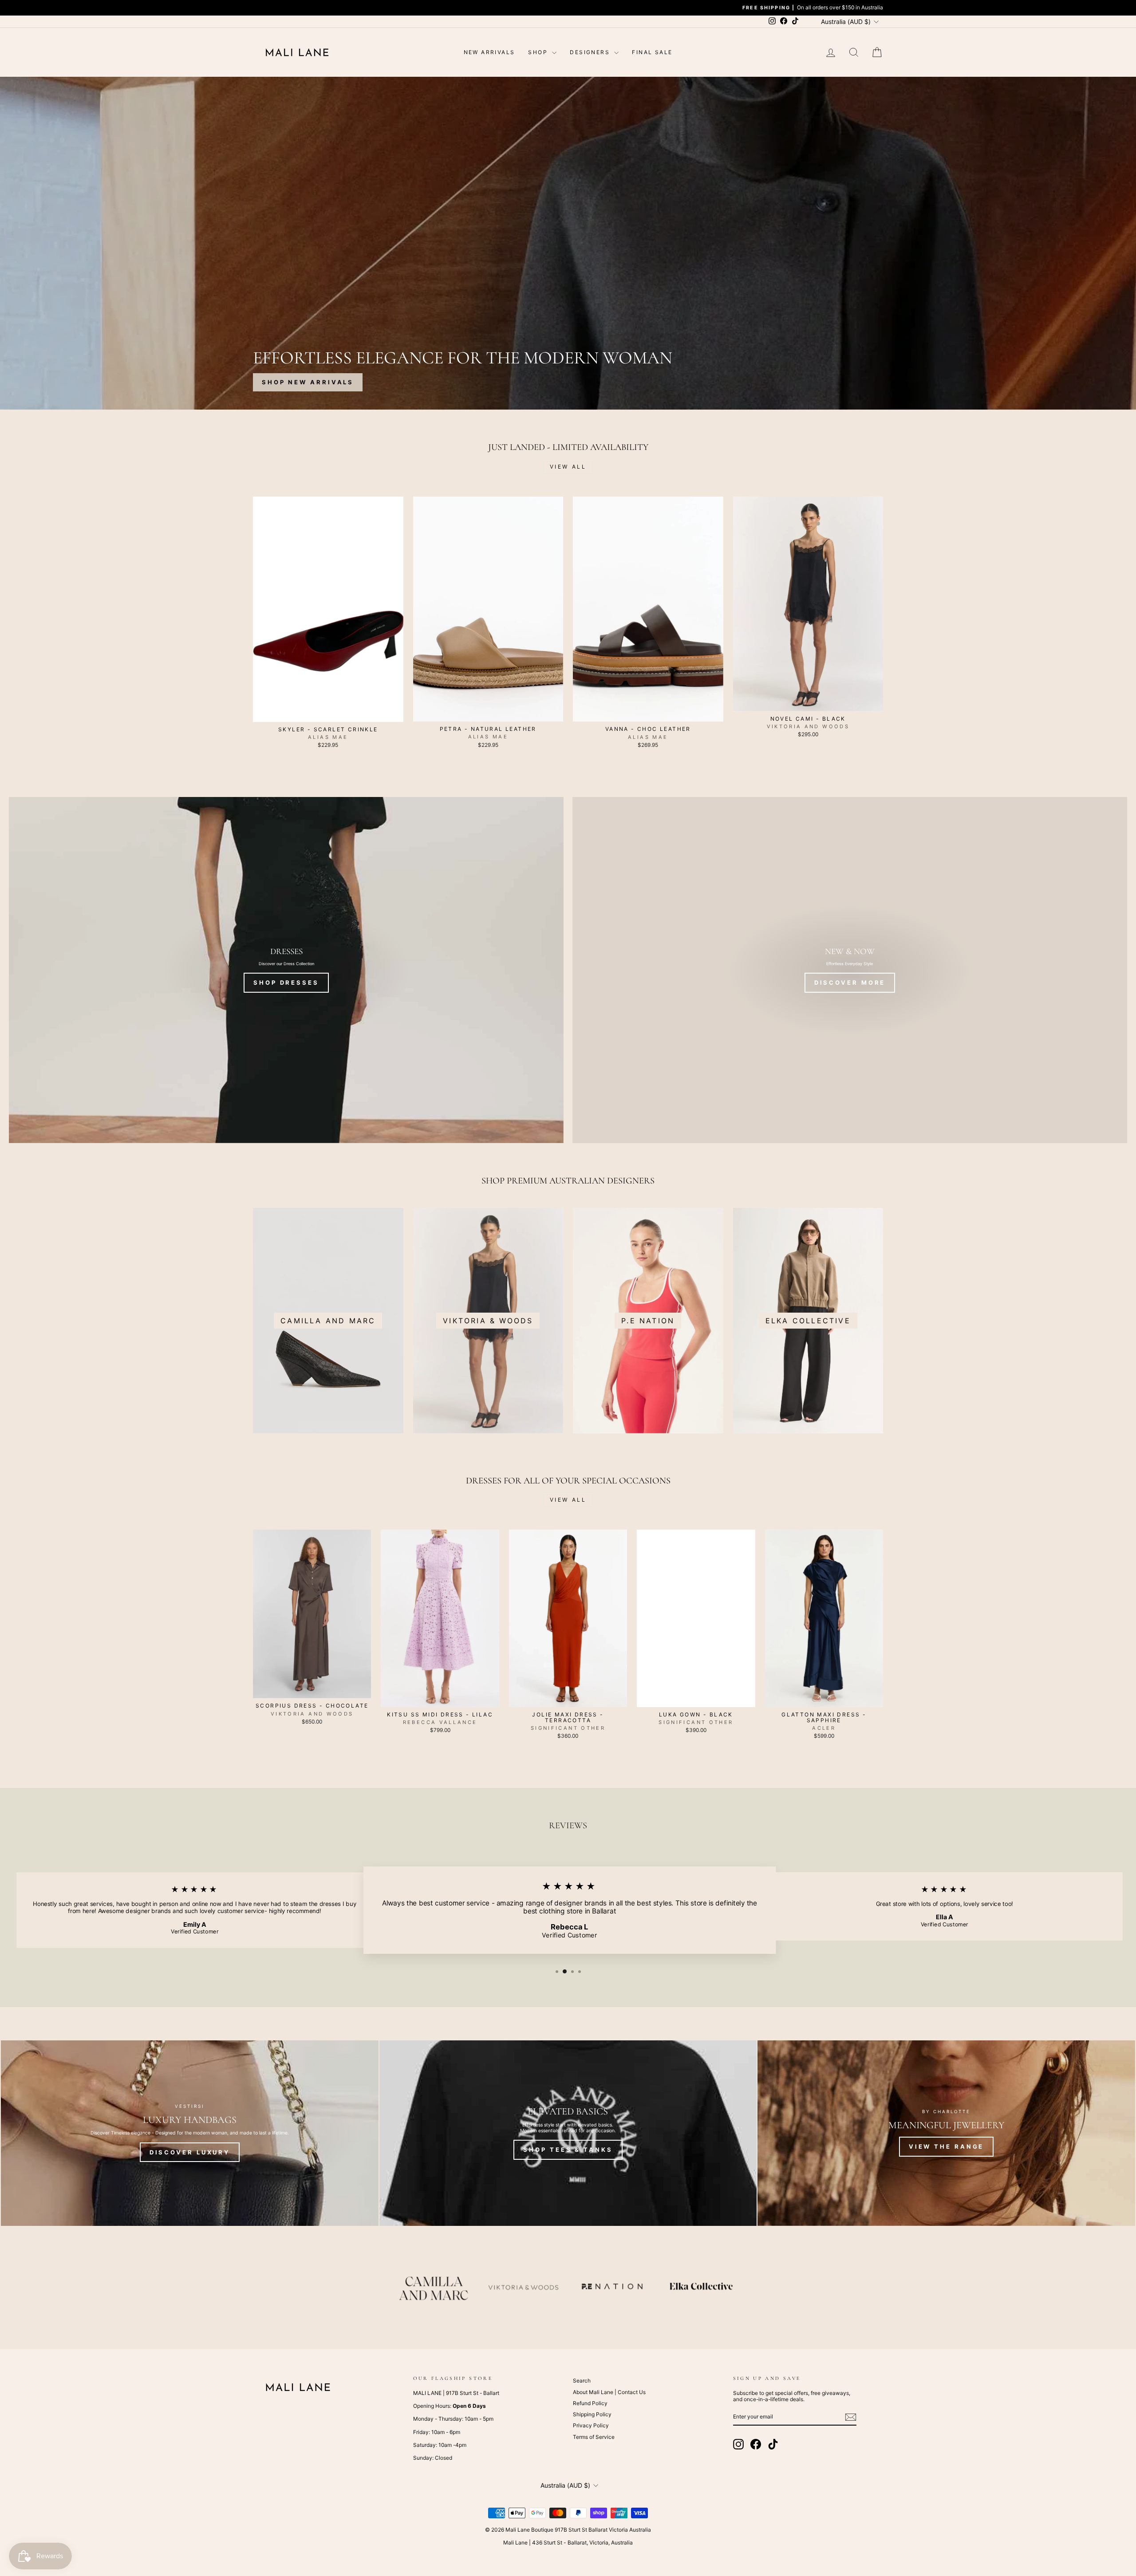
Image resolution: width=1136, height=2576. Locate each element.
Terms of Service (594, 2437)
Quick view (328, 712)
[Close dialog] (1128, 1181)
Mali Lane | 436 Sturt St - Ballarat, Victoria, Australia (568, 2542)
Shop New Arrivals (308, 382)
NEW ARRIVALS (489, 52)
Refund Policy (590, 2403)
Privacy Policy (591, 2425)
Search (582, 2381)
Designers (591, 52)
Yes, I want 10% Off (1034, 1369)
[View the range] (946, 2133)
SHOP (539, 52)
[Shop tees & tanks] (568, 2133)
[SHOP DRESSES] (286, 970)
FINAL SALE (652, 52)
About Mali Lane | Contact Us (609, 2392)
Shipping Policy (592, 2414)
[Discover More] (850, 970)
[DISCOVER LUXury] (190, 2133)
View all (568, 467)
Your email (984, 1330)
